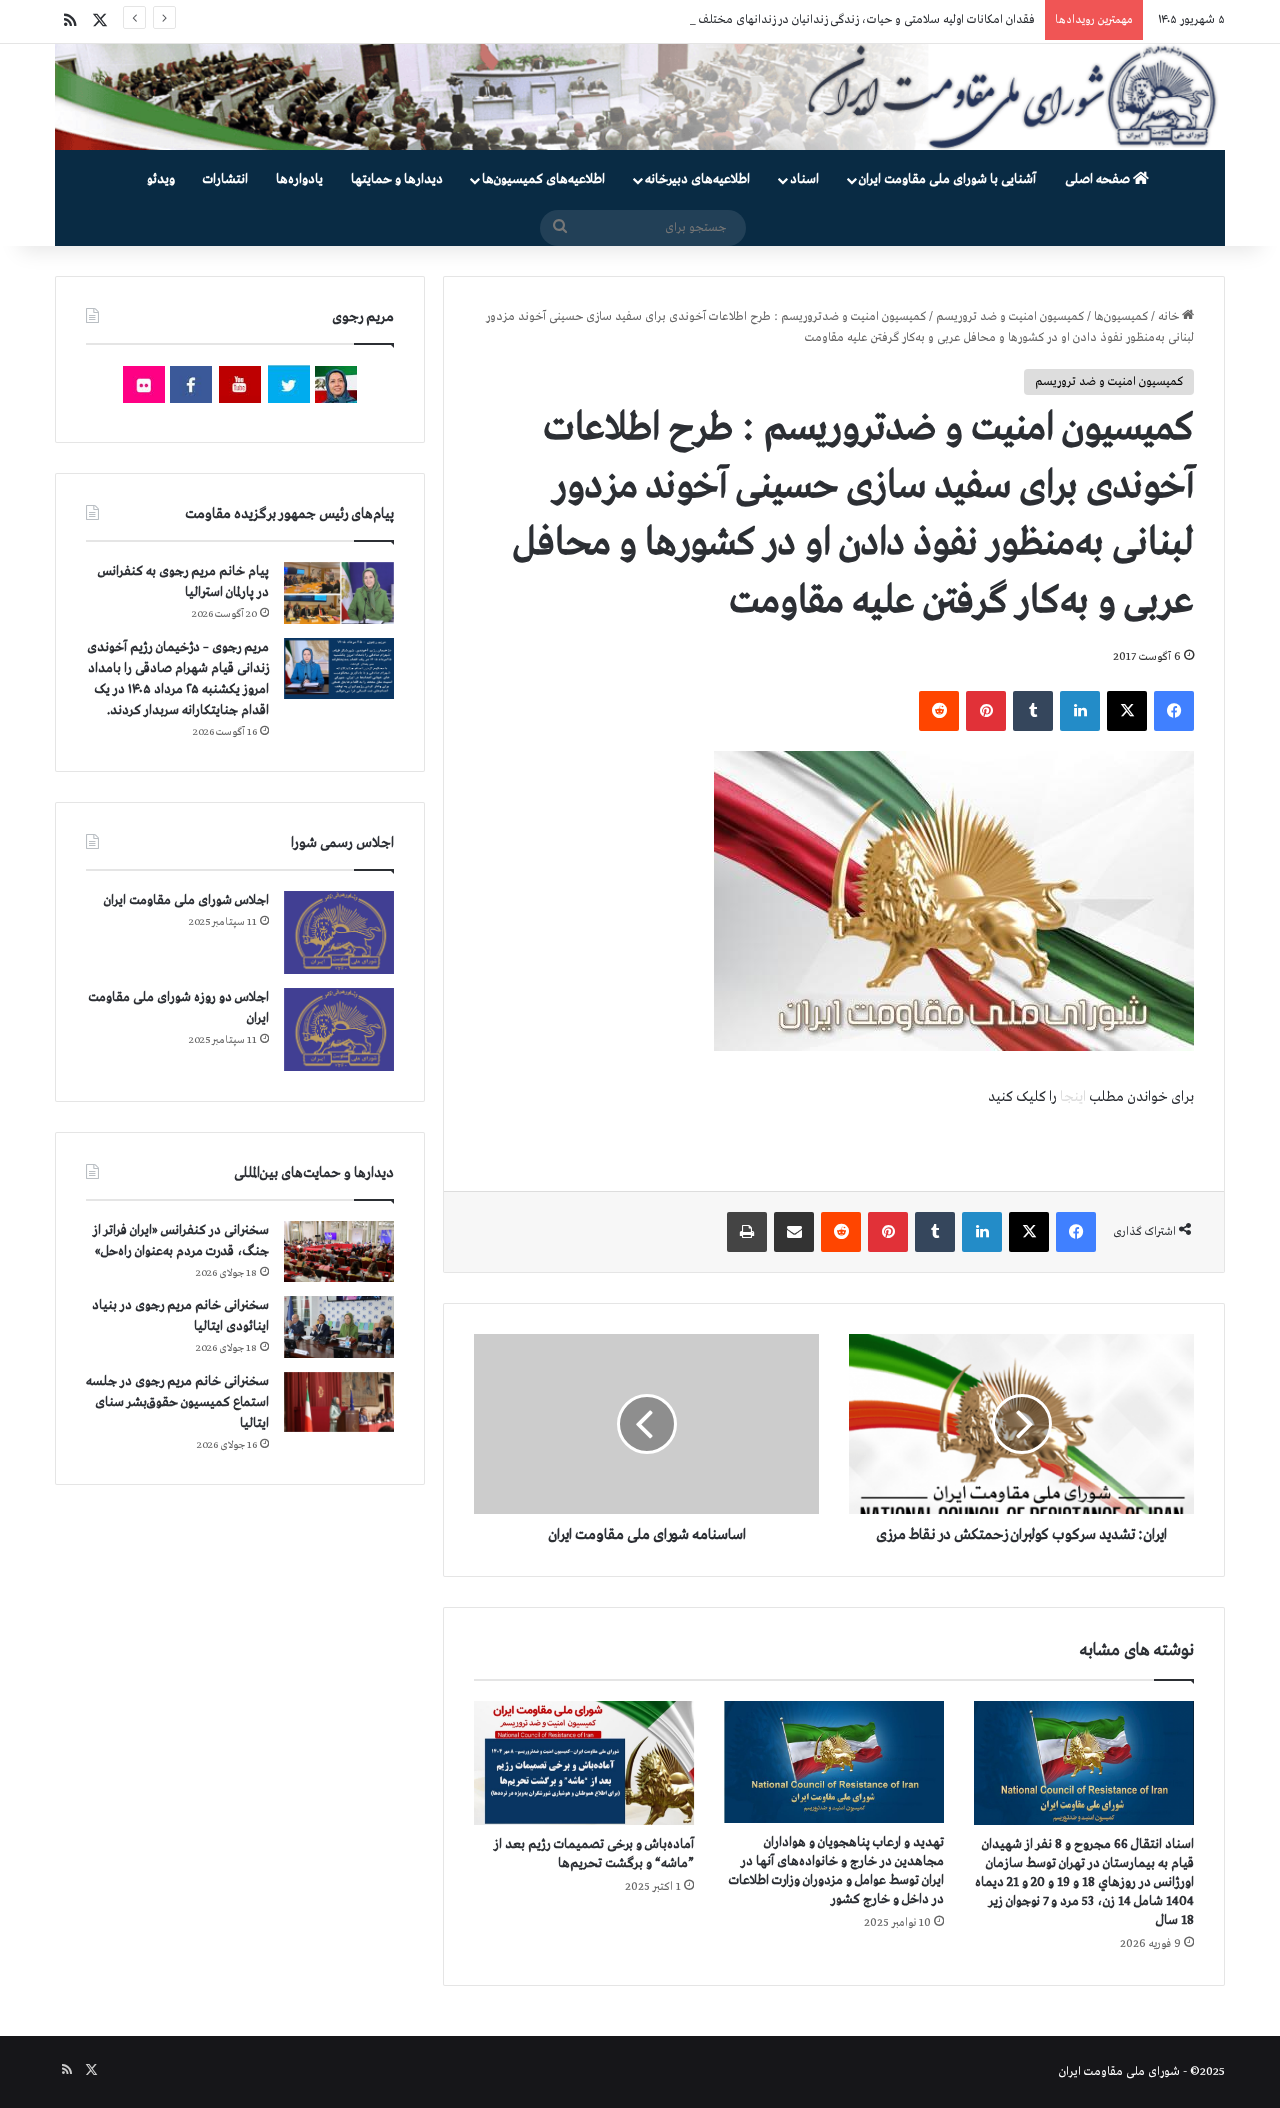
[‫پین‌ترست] (986, 711)
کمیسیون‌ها (1121, 317)
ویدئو (161, 179)
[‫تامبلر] (1033, 711)
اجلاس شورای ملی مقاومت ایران (186, 900)
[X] (1127, 711)
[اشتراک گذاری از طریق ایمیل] (794, 1232)
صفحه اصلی (1099, 179)
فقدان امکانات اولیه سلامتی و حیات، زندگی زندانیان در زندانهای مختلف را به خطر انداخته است (811, 20)
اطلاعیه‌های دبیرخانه (697, 179)
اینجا (1073, 1097)
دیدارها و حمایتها (397, 179)
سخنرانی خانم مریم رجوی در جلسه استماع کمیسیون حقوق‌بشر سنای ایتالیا (177, 1402)
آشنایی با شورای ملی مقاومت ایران (947, 179)
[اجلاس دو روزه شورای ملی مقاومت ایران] (339, 1029)
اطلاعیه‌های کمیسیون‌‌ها (543, 179)
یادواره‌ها (299, 179)
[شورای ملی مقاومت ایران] (640, 97)
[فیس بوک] (1174, 711)
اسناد (804, 179)
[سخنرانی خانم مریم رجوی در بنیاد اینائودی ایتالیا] (339, 1327)
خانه (1170, 317)
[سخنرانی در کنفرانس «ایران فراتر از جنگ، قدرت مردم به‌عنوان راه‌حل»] (339, 1251)
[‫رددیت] (939, 711)
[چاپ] (747, 1232)
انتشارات (225, 179)
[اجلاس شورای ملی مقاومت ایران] (339, 932)
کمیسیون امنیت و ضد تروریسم (1010, 317)
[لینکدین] (1080, 711)
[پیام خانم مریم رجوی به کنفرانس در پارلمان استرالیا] (339, 592)
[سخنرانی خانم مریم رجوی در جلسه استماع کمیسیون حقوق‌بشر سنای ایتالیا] (339, 1402)
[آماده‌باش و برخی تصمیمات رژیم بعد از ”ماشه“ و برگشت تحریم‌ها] (584, 1763)
